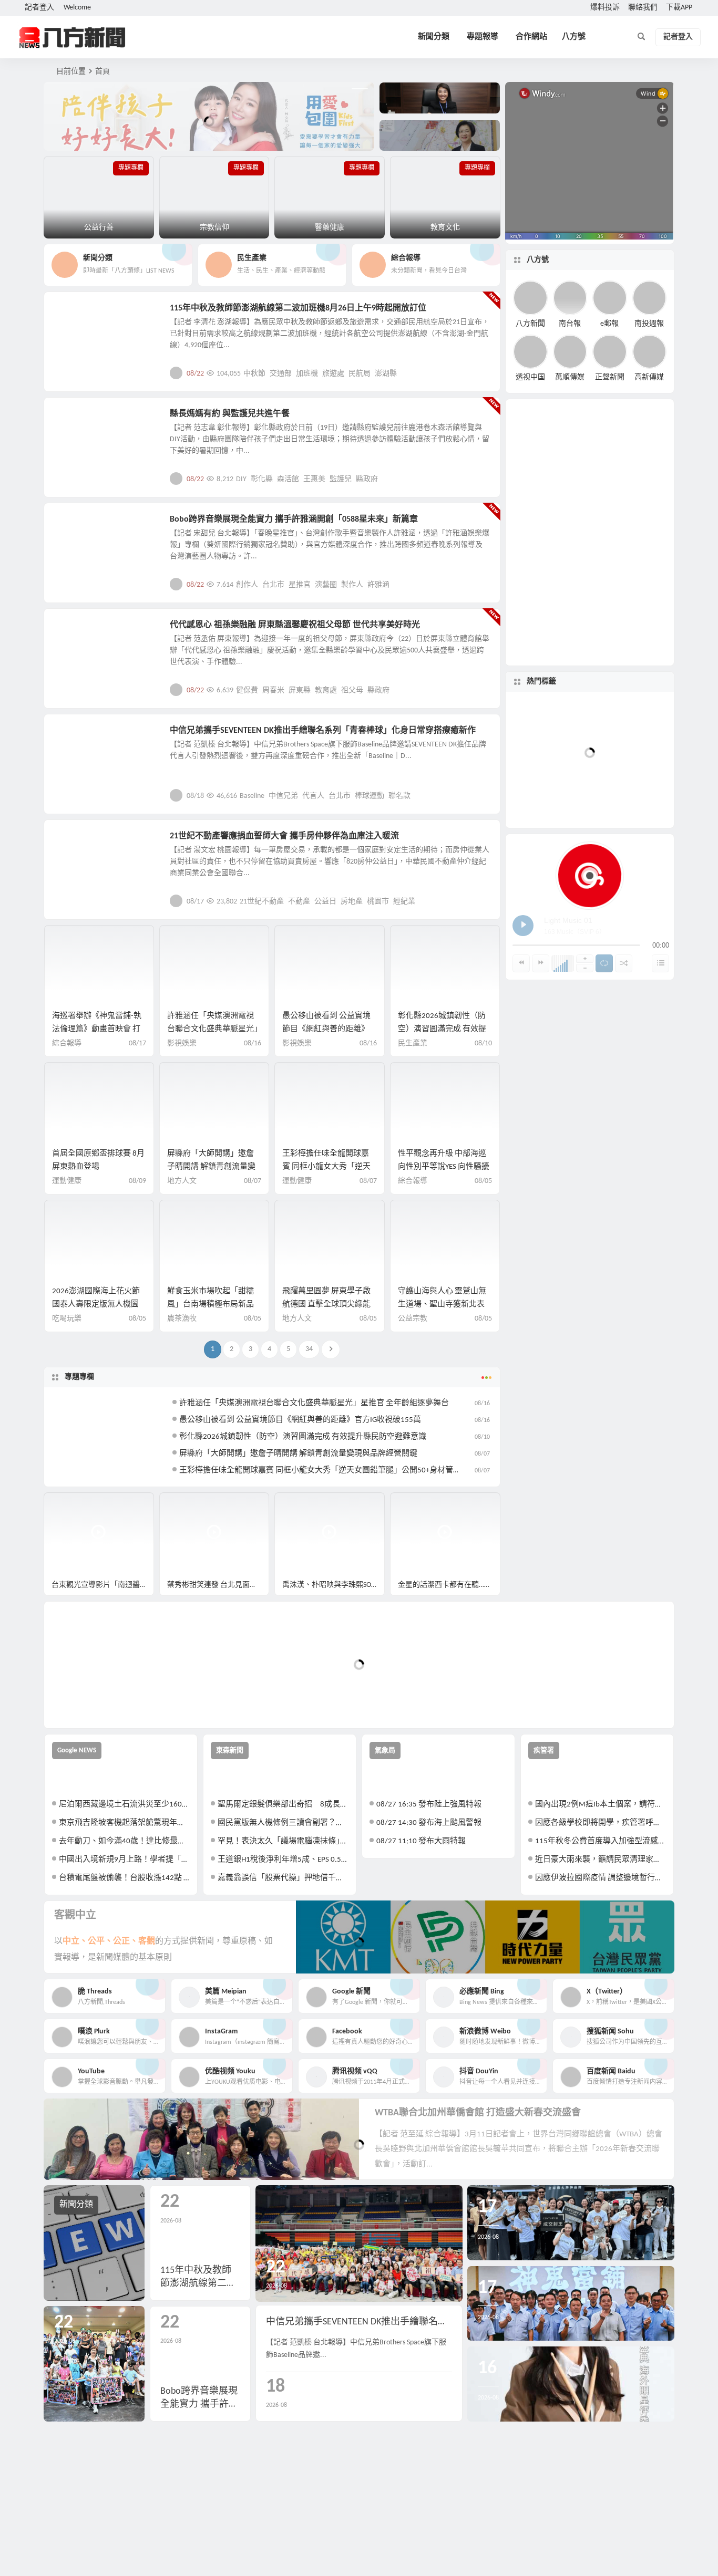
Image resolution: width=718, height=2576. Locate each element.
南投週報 (649, 323)
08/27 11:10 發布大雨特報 (421, 1841)
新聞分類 (434, 37)
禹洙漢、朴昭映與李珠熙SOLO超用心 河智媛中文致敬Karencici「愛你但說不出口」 (334, 1585)
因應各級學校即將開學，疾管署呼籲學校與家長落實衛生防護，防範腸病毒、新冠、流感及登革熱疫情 (601, 1823)
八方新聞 (530, 323)
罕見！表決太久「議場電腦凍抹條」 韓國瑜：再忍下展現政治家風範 (283, 1841)
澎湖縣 (386, 374)
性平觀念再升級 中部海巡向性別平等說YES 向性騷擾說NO (444, 1167)
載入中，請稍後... (91, 1703)
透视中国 (530, 377)
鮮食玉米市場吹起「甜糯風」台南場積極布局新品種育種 (211, 1305)
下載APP (679, 8)
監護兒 (341, 479)
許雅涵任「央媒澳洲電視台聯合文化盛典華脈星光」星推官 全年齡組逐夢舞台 (213, 1029)
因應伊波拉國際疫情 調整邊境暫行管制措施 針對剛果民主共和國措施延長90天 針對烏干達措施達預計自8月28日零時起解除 (601, 1878)
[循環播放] (604, 963)
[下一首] (541, 963)
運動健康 (67, 1181)
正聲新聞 (610, 377)
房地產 (352, 902)
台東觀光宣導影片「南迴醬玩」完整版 (103, 1585)
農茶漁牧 (182, 1319)
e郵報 (609, 323)
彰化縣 (262, 479)
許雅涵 (378, 585)
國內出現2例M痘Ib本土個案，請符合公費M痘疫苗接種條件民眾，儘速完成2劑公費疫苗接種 (601, 1805)
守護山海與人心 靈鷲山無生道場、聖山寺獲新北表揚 (442, 1305)
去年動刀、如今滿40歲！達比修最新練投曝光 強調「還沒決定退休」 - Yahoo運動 (124, 1841)
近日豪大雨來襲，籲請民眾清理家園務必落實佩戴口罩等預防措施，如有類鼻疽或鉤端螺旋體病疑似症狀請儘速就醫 (601, 1860)
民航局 (360, 374)
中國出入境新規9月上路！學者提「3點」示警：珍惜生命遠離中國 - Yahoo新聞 (124, 1860)
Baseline (252, 796)
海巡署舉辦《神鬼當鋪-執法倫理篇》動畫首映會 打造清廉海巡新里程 (97, 1029)
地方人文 (76, 631)
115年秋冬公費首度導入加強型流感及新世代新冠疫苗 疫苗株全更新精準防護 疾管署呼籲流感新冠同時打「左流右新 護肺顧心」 (601, 1841)
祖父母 (352, 690)
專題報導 (483, 37)
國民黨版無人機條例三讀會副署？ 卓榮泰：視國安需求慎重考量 (283, 1823)
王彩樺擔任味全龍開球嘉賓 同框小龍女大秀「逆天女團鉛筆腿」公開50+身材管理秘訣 (328, 1471)
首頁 (102, 72)
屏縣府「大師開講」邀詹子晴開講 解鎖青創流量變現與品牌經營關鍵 (211, 1167)
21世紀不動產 (262, 902)
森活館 (288, 479)
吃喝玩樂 (67, 1319)
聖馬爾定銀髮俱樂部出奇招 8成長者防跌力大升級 (283, 1805)
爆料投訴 (605, 8)
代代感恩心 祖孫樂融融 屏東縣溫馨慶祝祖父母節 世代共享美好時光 (295, 625)
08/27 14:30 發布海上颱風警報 (429, 1823)
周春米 (273, 690)
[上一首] (521, 963)
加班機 (307, 374)
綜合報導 (67, 1043)
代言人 (313, 796)
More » (484, 373)
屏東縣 (300, 690)
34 (309, 1349)
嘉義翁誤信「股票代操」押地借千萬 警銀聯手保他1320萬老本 (283, 1878)
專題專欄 (79, 1377)
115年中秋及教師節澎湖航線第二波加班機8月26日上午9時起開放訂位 (298, 308)
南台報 (570, 323)
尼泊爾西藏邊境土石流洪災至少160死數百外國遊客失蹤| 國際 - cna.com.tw (124, 1805)
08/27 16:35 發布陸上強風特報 (429, 1805)
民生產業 (76, 314)
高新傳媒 (649, 377)
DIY (241, 479)
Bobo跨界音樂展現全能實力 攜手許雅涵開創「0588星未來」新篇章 (294, 520)
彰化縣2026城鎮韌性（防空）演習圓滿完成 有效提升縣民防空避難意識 (442, 1029)
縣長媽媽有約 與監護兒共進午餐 (230, 414)
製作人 (352, 585)
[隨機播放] (624, 963)
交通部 (281, 374)
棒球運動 (370, 796)
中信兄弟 (283, 796)
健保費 (247, 690)
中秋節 (254, 374)
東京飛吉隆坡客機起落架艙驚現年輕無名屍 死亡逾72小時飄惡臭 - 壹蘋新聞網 (124, 1823)
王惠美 (314, 479)
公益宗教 (76, 420)
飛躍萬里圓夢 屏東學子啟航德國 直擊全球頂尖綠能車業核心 (326, 1305)
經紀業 (404, 902)
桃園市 (378, 902)
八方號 (574, 37)
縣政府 (367, 479)
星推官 (300, 585)
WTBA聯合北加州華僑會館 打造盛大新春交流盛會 (478, 2113)
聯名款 (399, 796)
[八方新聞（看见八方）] (73, 37)
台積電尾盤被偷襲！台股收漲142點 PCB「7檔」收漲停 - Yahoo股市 (124, 1878)
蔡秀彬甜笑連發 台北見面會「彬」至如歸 (218, 1585)
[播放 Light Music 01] (523, 926)
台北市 (273, 585)
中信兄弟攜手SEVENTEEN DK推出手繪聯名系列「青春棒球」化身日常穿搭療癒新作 (323, 731)
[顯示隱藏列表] (660, 963)
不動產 (299, 902)
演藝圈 (326, 585)
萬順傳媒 (570, 377)
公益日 (325, 902)
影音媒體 (69, 1505)
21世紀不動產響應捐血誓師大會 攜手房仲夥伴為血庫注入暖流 (284, 836)
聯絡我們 (643, 8)
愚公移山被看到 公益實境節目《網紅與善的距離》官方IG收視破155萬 (326, 1029)
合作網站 (531, 37)
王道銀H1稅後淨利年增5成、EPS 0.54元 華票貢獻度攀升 (283, 1860)
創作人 (247, 585)
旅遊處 (333, 374)
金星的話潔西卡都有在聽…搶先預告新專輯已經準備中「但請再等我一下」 (449, 1585)
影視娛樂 (76, 525)
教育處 (326, 690)
